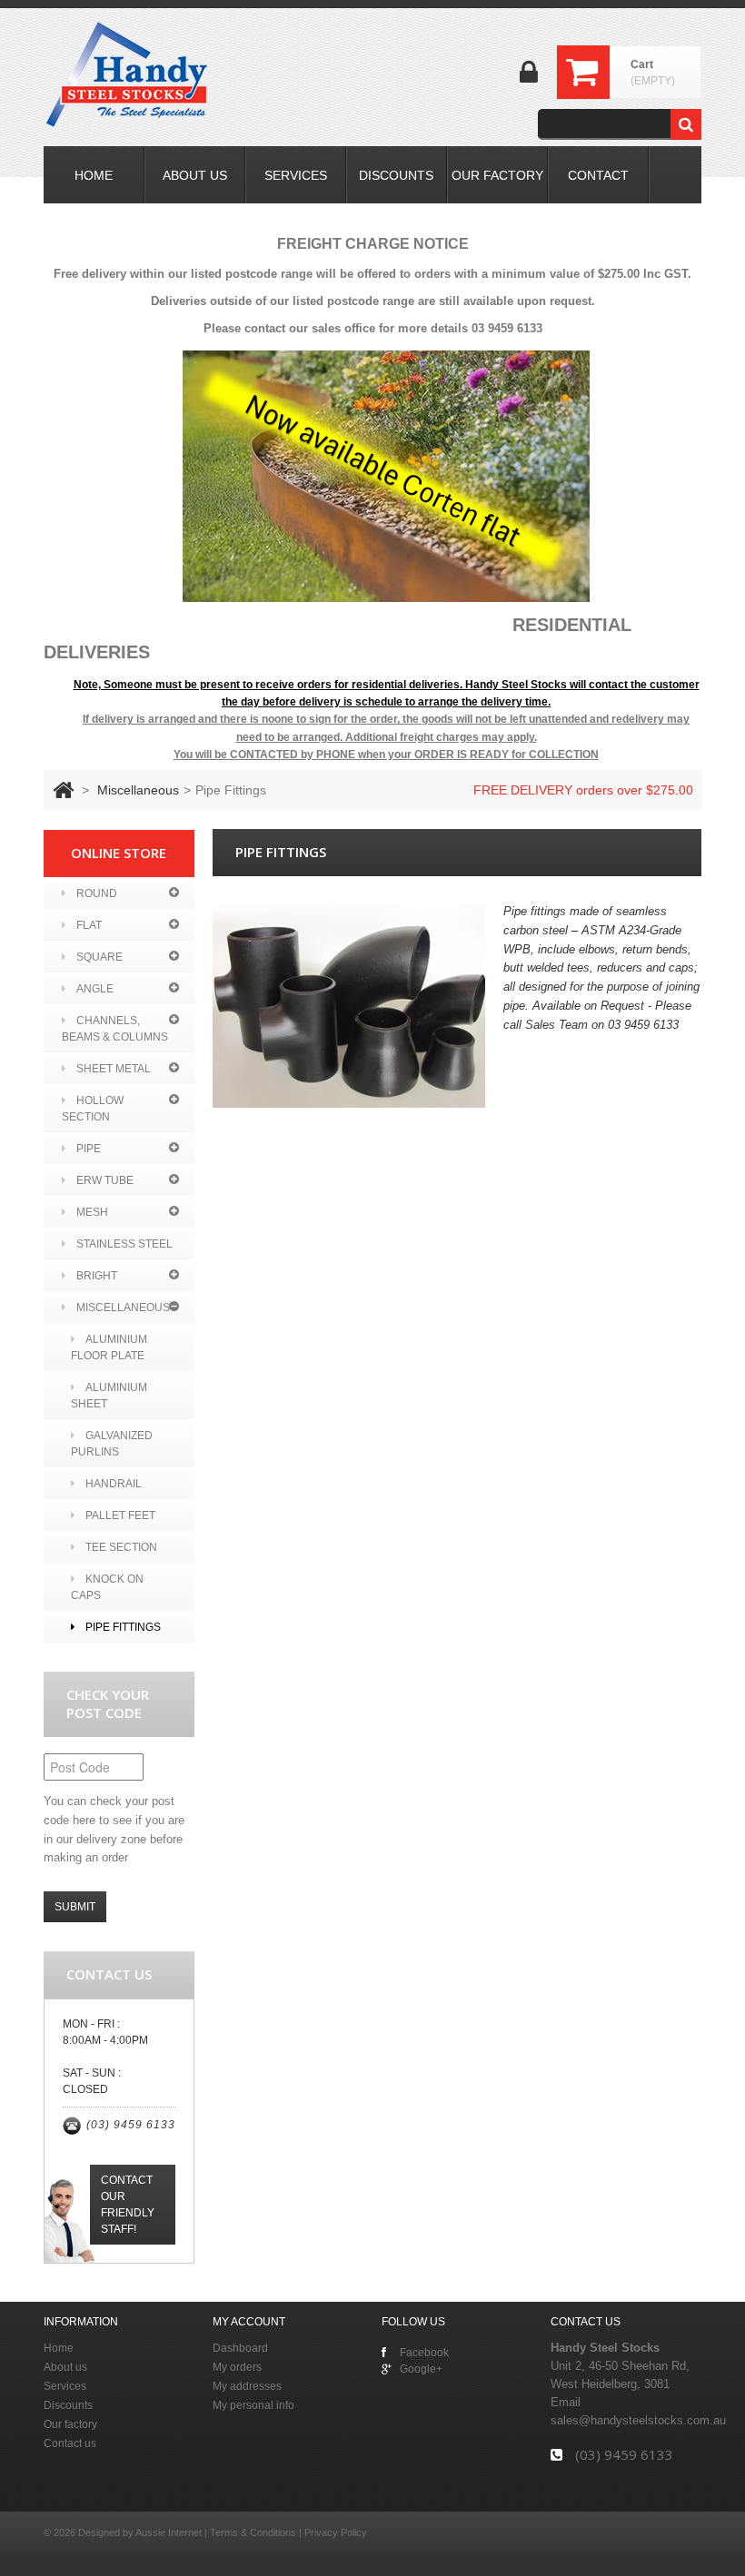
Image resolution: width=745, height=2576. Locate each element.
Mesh (92, 1212)
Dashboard (240, 2348)
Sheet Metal (114, 1069)
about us (195, 175)
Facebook (424, 2353)
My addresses (247, 2386)
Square (99, 957)
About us (65, 2367)
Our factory (70, 2424)
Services (65, 2386)
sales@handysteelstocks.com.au (638, 2420)
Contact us (70, 2443)
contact (598, 175)
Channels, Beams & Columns (115, 1029)
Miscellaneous (138, 790)
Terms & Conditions (253, 2532)
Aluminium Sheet (109, 1396)
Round (97, 893)
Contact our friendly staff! (128, 2205)
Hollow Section (93, 1109)
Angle (95, 989)
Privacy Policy (336, 2532)
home (94, 175)
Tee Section (121, 1547)
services (296, 175)
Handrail (114, 1484)
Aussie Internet (169, 2532)
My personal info (253, 2405)
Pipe (89, 1149)
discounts (396, 175)
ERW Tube (105, 1180)
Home (59, 2348)
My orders (237, 2367)
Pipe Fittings (123, 1627)
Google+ (421, 2369)
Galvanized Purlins (112, 1444)
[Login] (529, 79)
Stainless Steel (124, 1244)
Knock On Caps (107, 1587)
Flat (89, 925)
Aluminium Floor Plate (109, 1347)
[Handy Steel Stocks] (128, 74)
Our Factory (497, 175)
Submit (75, 1907)
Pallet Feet (120, 1515)
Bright (97, 1276)
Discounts (68, 2405)
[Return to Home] (63, 790)
